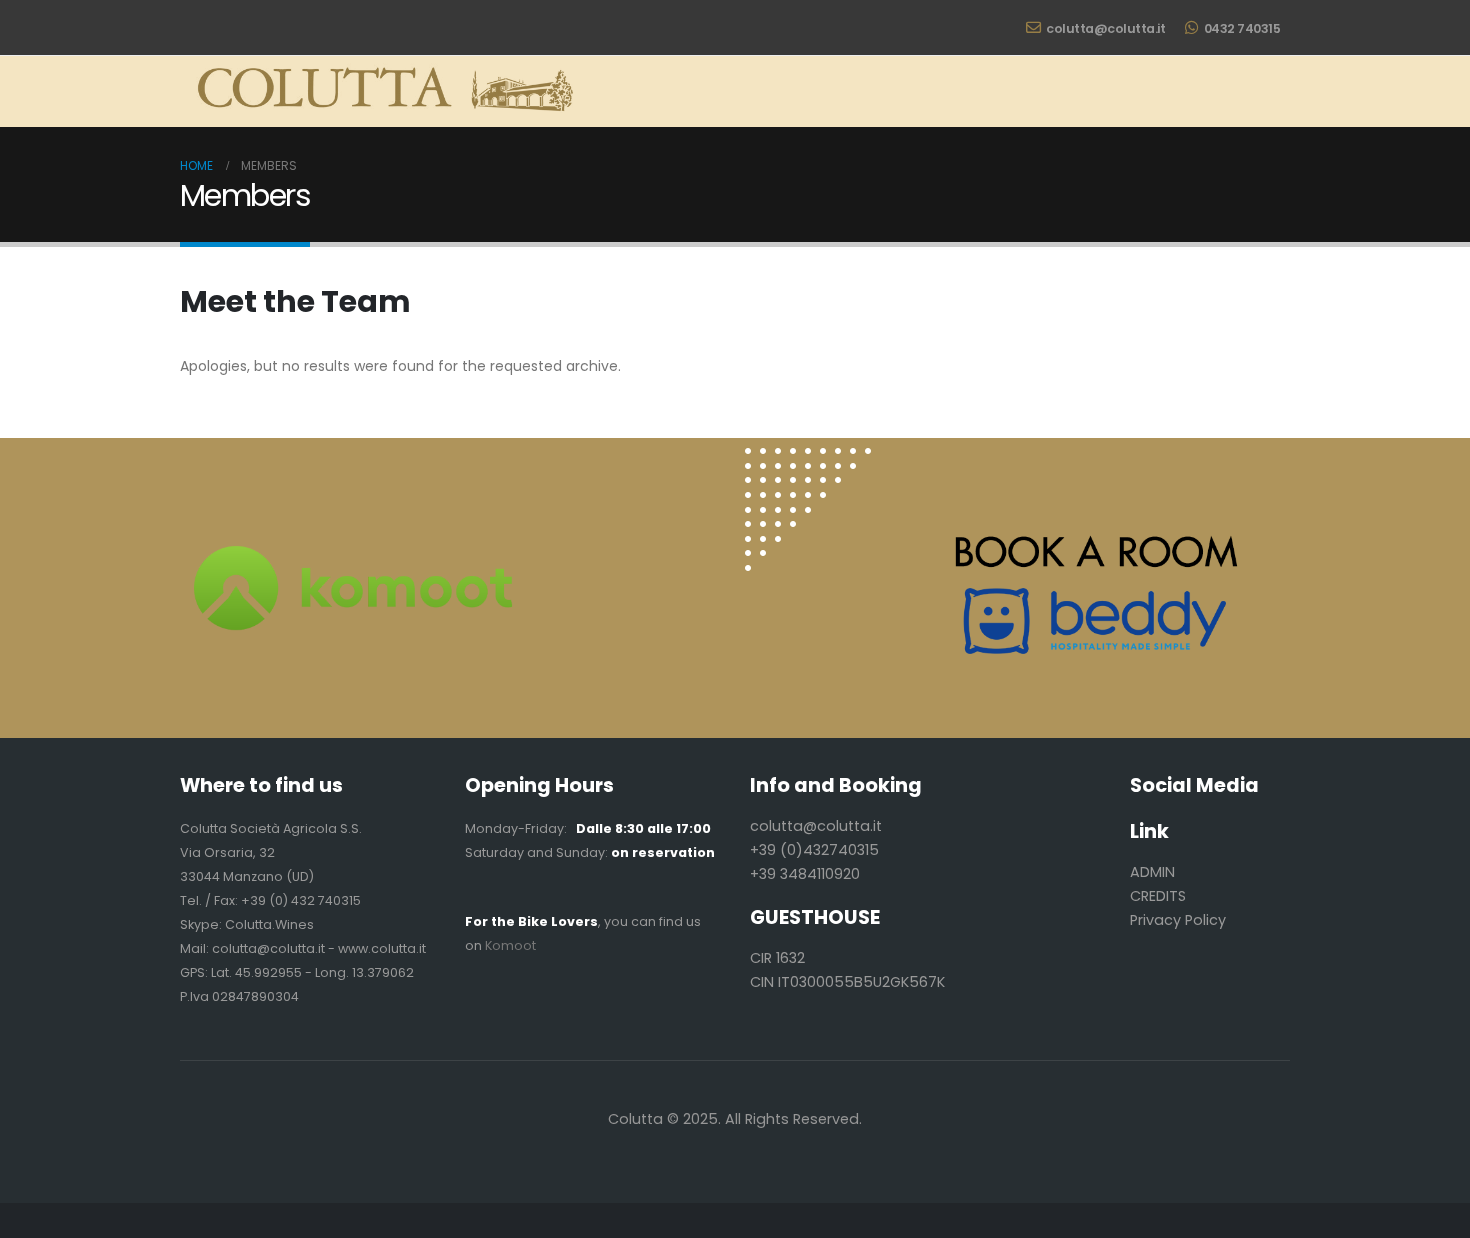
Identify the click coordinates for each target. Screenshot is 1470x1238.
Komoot (510, 945)
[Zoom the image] (808, 459)
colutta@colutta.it (1105, 28)
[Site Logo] (380, 91)
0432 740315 (1242, 28)
